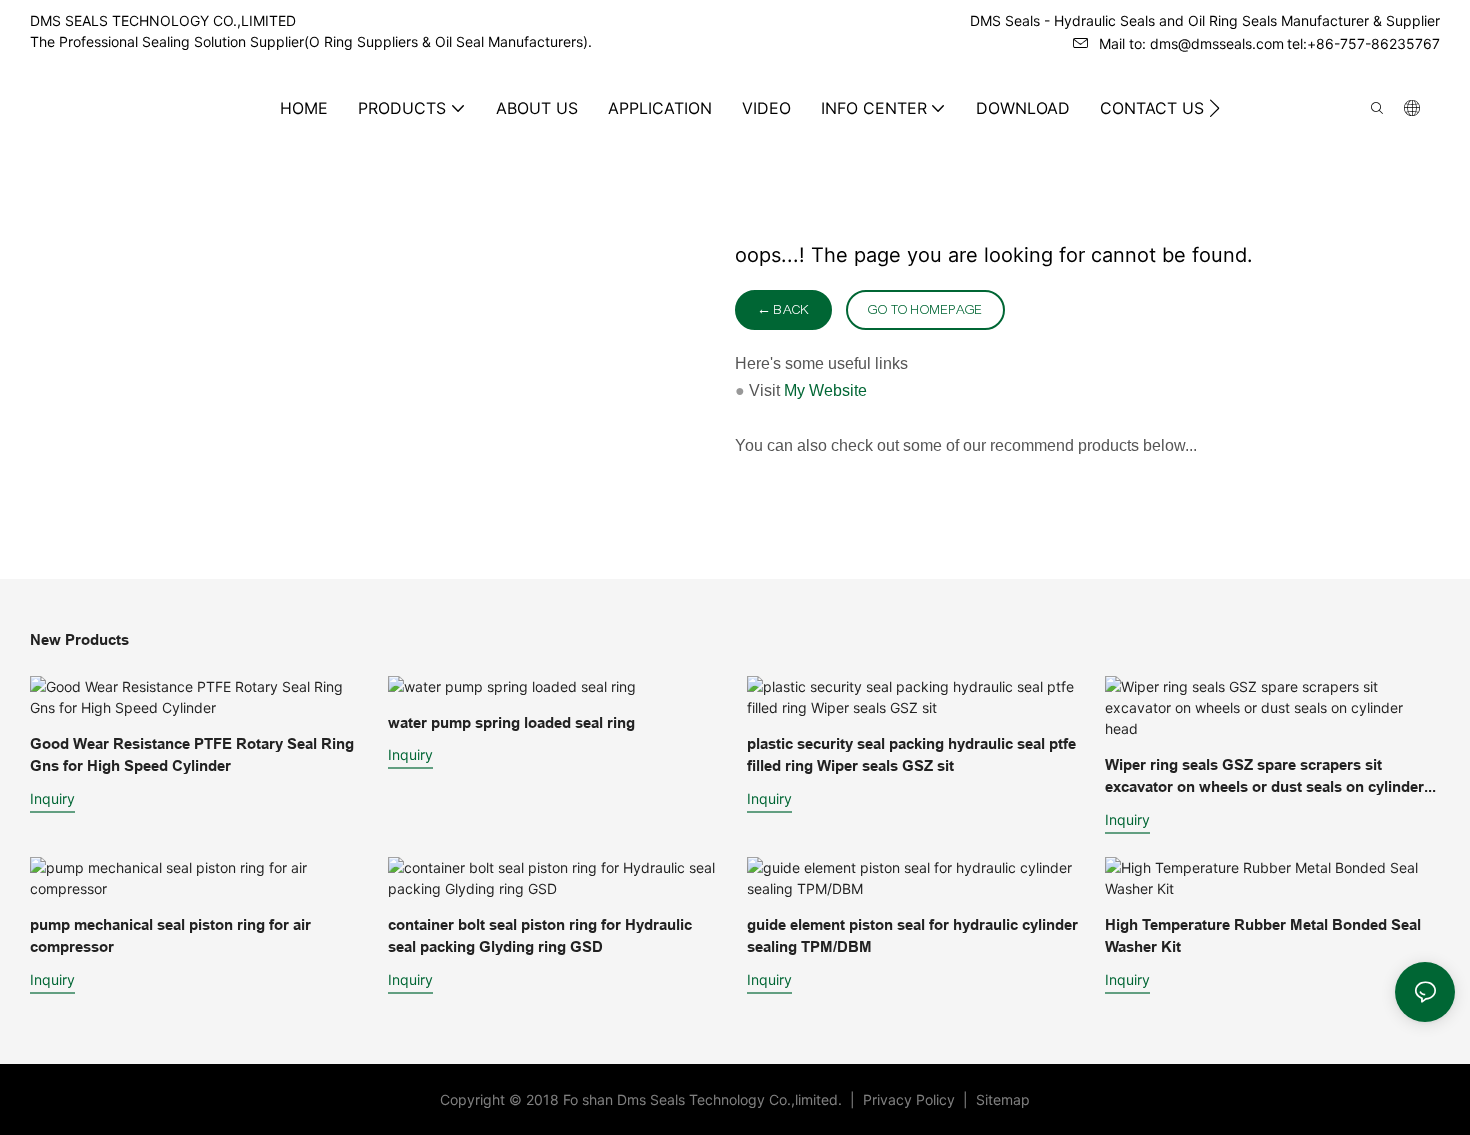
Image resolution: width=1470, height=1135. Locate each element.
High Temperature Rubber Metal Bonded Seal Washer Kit (1263, 936)
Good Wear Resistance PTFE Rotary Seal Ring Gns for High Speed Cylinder (192, 755)
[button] (1214, 108)
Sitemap (1001, 1099)
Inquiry (52, 798)
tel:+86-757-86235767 (1363, 43)
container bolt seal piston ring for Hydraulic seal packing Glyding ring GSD (540, 936)
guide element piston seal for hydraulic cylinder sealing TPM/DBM (912, 936)
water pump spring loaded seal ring (511, 723)
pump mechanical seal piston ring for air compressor (170, 936)
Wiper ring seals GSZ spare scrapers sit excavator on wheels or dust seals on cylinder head (1264, 777)
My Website (825, 390)
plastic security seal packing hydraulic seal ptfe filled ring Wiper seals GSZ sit (911, 755)
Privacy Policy (911, 1099)
